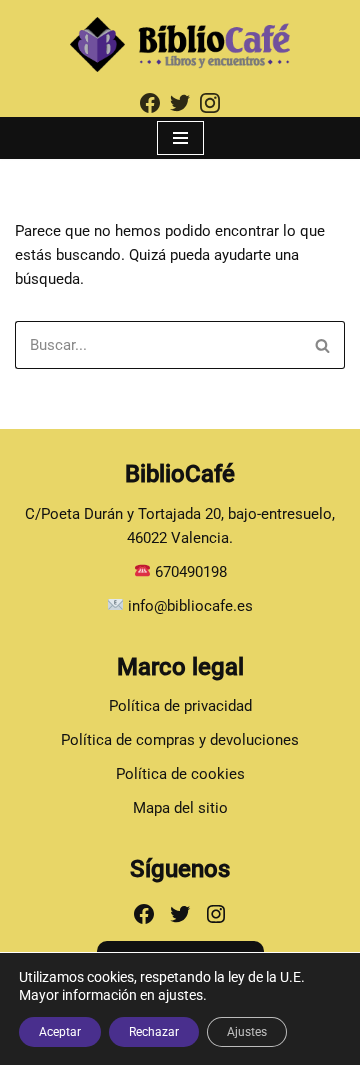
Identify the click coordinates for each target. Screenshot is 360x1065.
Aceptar (60, 1032)
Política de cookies (180, 774)
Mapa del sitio (180, 808)
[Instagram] (216, 914)
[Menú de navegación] (180, 138)
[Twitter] (180, 914)
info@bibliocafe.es (188, 606)
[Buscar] (322, 345)
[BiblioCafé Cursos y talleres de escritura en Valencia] (180, 44)
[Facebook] (144, 914)
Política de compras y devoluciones (180, 740)
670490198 (191, 572)
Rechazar (154, 1032)
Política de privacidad (180, 706)
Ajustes (247, 1032)
